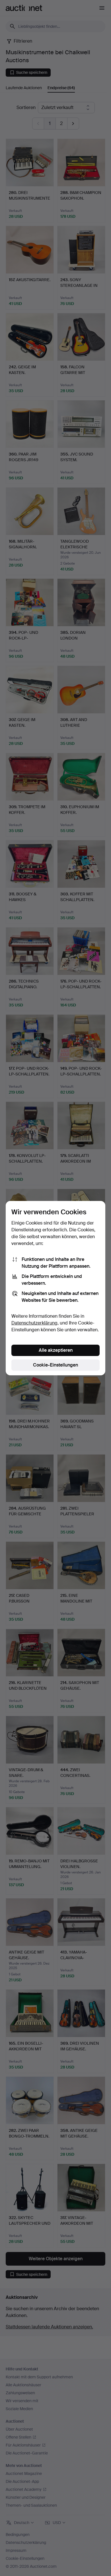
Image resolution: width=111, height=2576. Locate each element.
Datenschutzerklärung (34, 1323)
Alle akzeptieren (56, 1350)
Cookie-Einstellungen (55, 1365)
